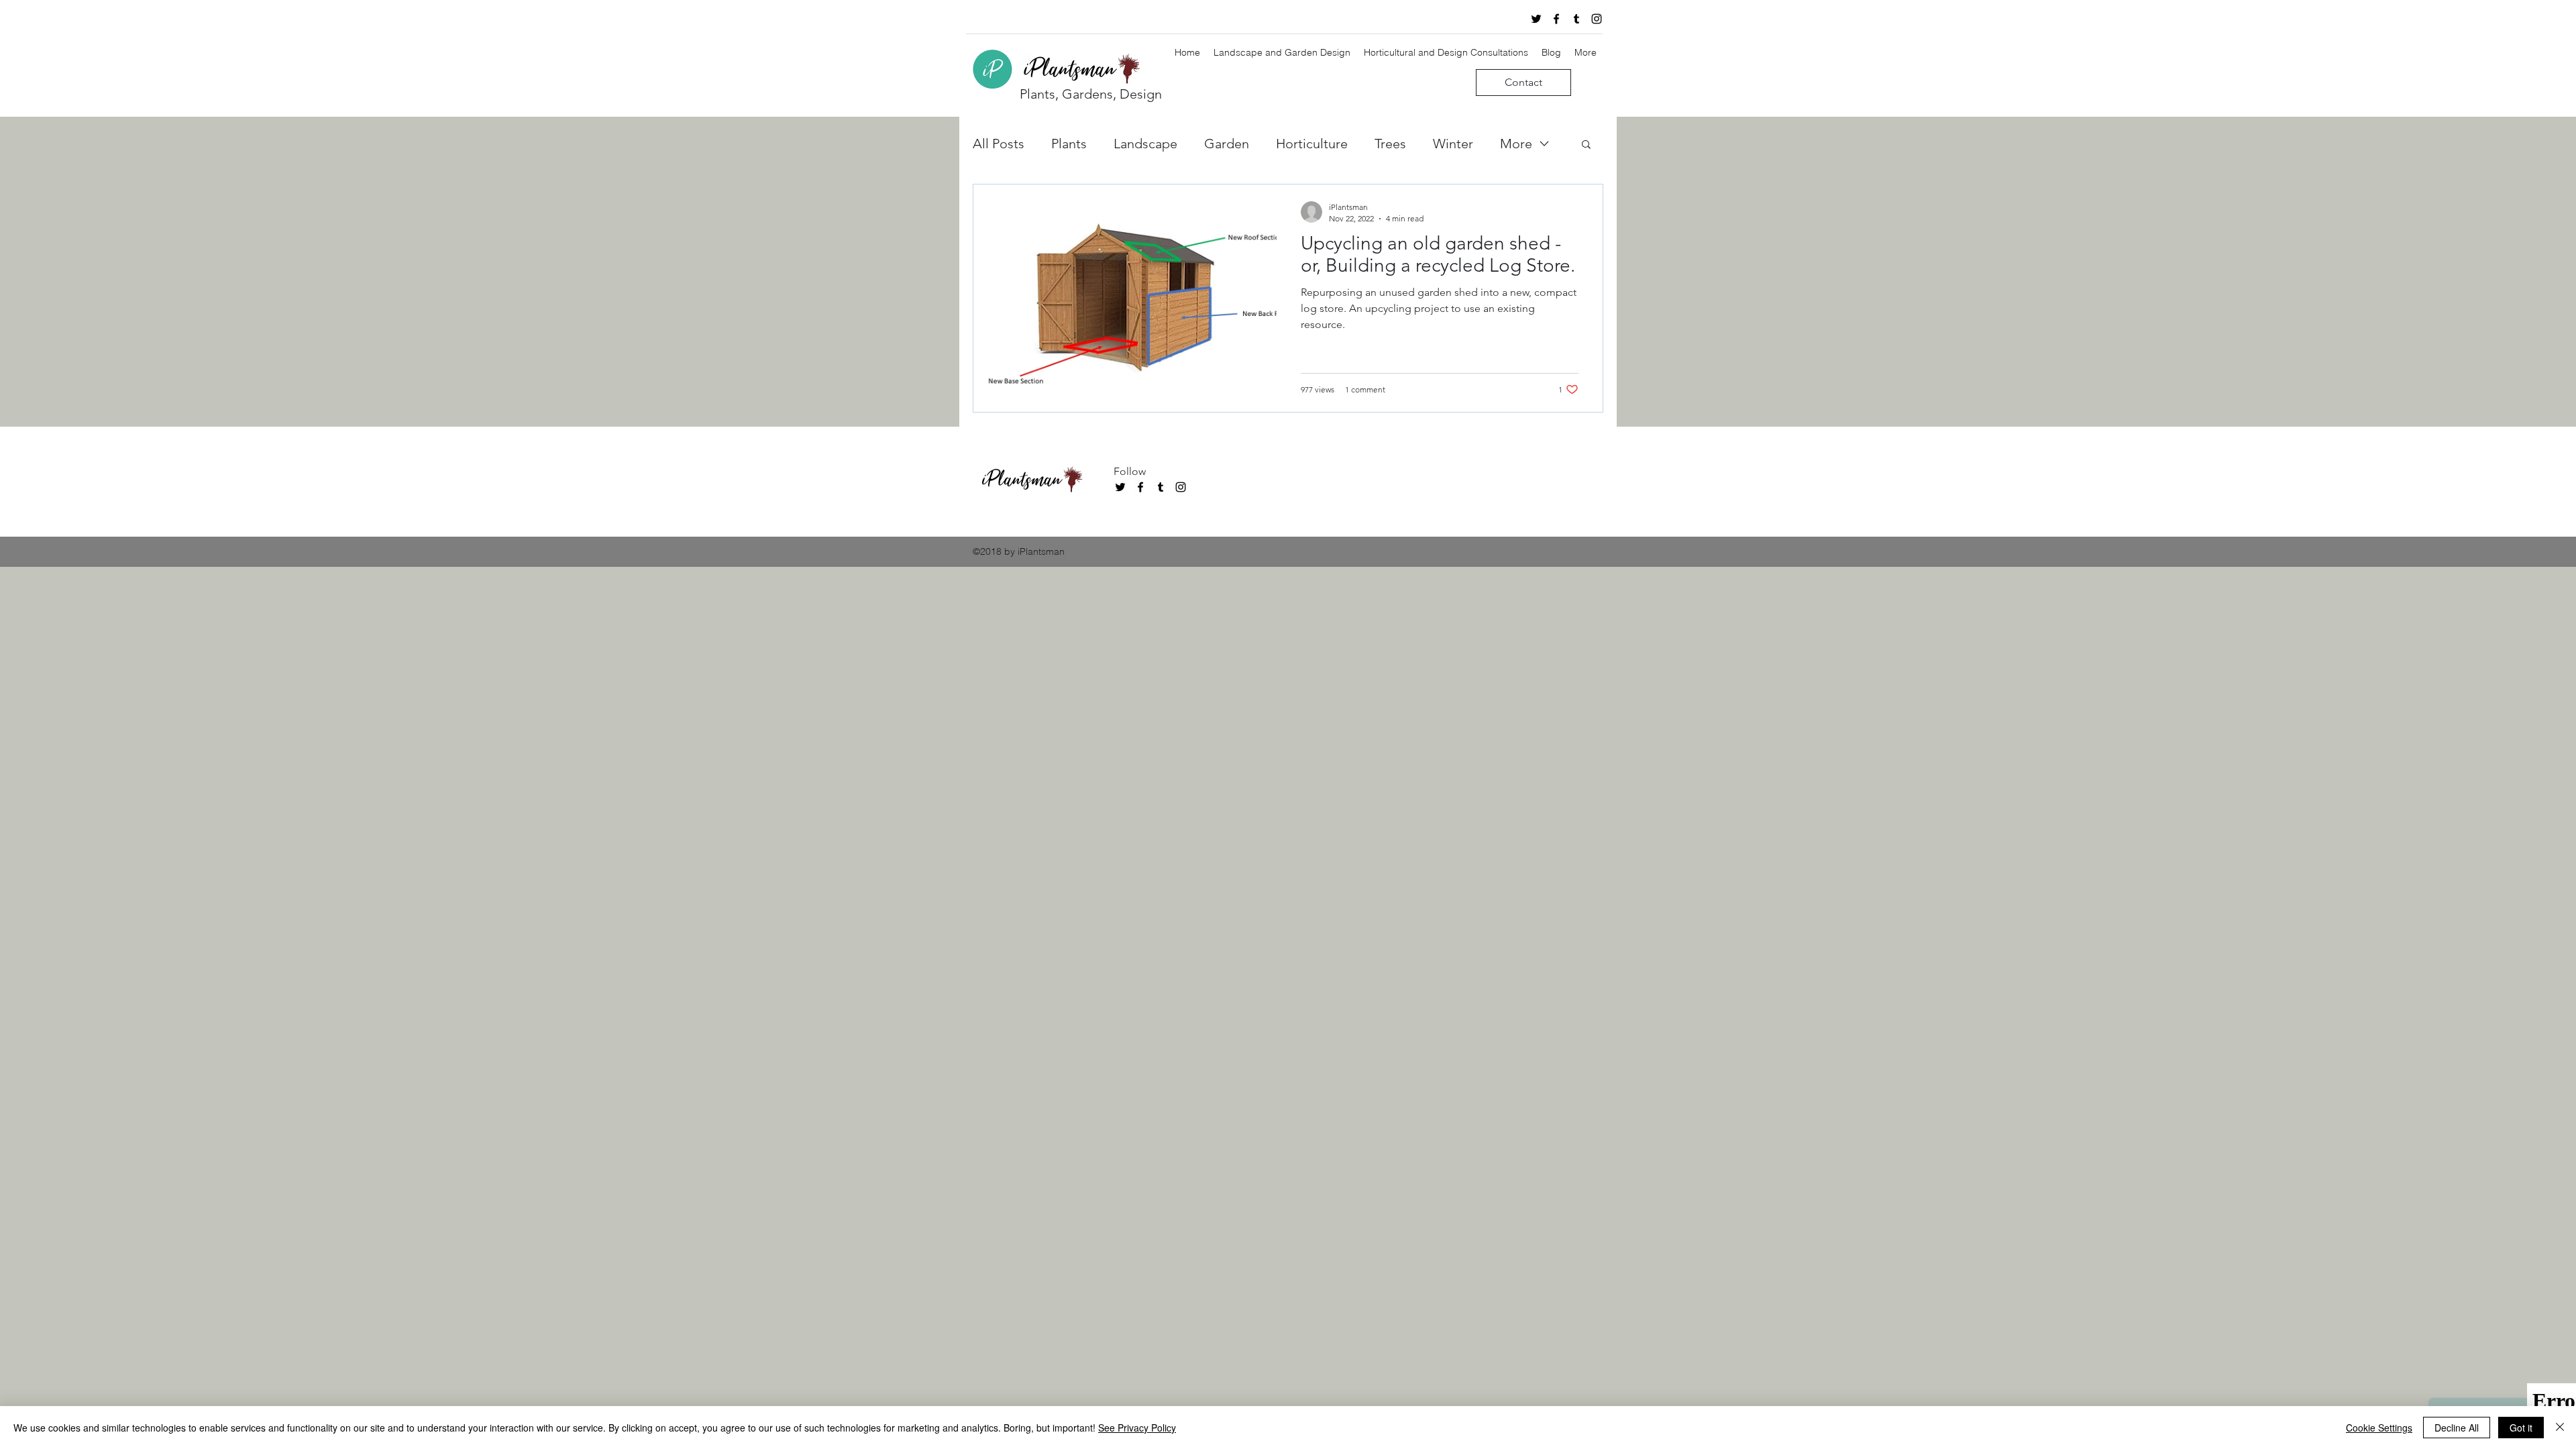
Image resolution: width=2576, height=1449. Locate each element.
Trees (1390, 144)
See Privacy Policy (1137, 1428)
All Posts (999, 144)
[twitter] (1536, 19)
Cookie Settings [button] (2379, 1428)
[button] (1586, 145)
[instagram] (1597, 19)
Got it (2521, 1428)
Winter (1453, 144)
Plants (1069, 144)
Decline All (2457, 1428)
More (1516, 144)
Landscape (1145, 144)
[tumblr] (1576, 19)
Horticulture (1312, 144)
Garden (1227, 144)
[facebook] (1556, 19)
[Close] (2560, 1428)
